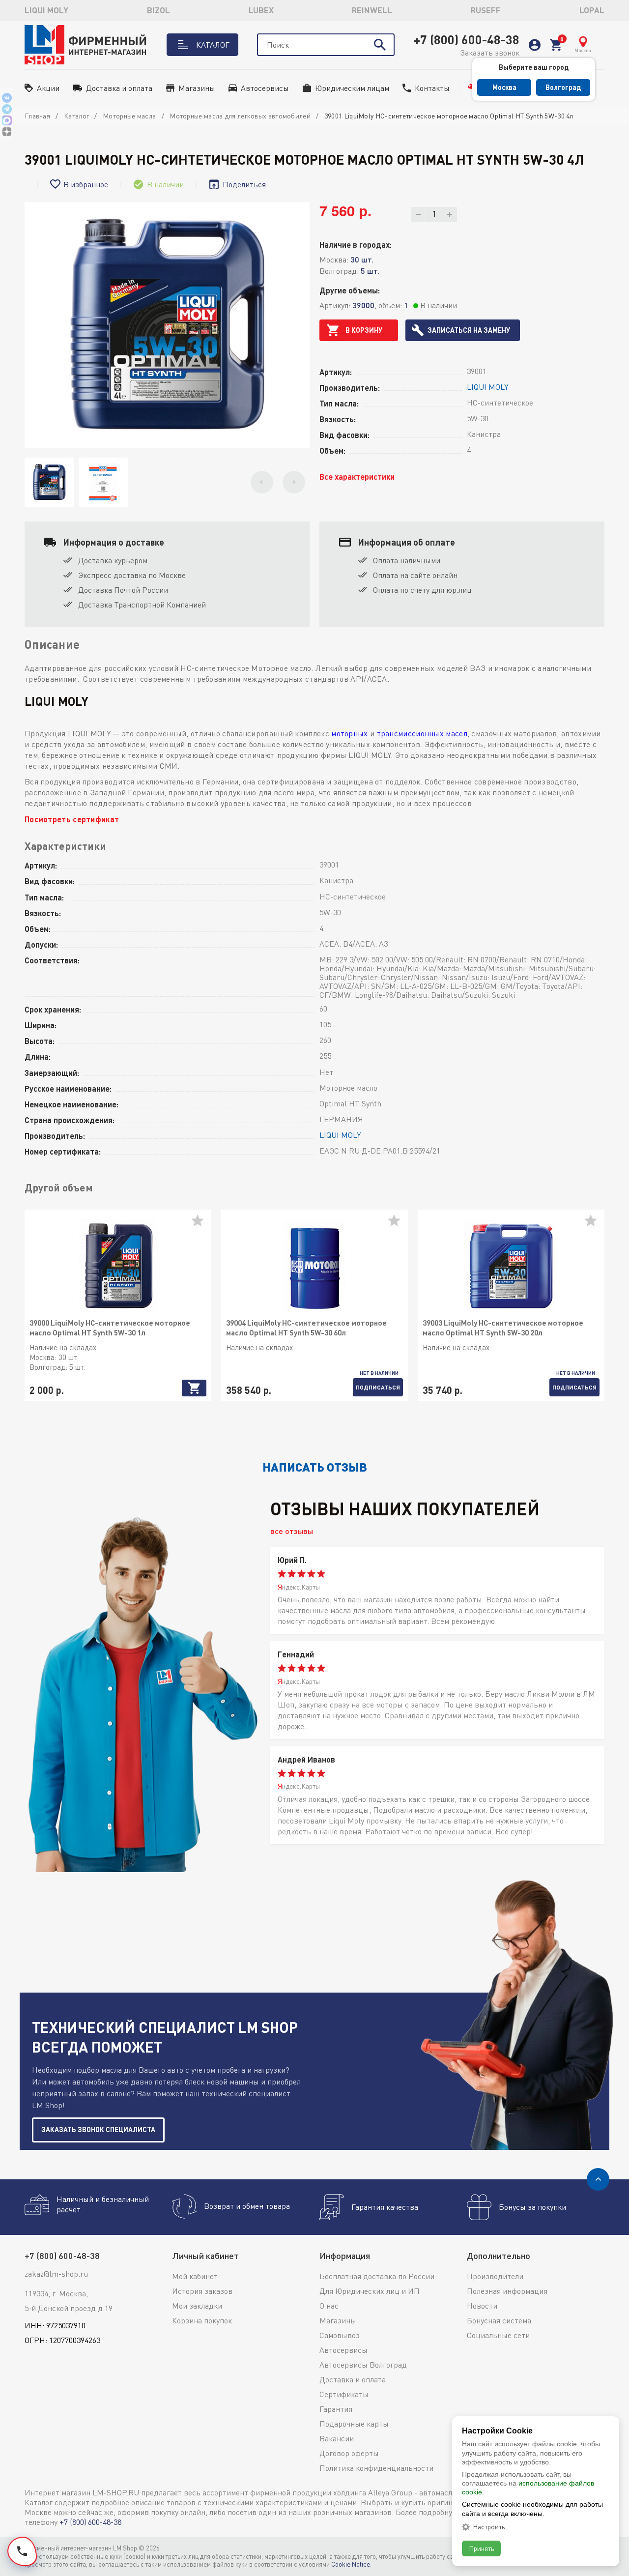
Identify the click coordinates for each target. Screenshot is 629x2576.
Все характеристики (357, 477)
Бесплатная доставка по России (377, 2276)
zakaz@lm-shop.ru (56, 2274)
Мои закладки (197, 2306)
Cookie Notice (351, 2564)
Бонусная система (499, 2320)
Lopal (592, 10)
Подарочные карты (354, 2424)
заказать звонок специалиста (98, 2129)
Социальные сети (498, 2335)
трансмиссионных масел (422, 733)
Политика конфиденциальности (376, 2468)
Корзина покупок (202, 2320)
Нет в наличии (379, 1373)
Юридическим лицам (352, 88)
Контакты (432, 88)
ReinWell (372, 10)
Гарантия (336, 2409)
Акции (48, 88)
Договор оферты (349, 2453)
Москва (504, 87)
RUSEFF (486, 10)
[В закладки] (201, 1224)
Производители (495, 2276)
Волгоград (563, 87)
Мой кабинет (195, 2276)
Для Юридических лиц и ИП (370, 2291)
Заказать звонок (490, 53)
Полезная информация (507, 2291)
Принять (481, 2548)
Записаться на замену (469, 330)
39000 (363, 305)
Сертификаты (344, 2394)
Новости (482, 2306)
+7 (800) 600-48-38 (467, 39)
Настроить (489, 2527)
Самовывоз (340, 2335)
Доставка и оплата (119, 88)
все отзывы (292, 1531)
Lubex (261, 10)
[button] (262, 482)
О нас (329, 2306)
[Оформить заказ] (556, 45)
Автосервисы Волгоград (363, 2365)
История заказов (202, 2291)
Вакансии (337, 2438)
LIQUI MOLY (46, 10)
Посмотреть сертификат (72, 819)
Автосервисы (265, 88)
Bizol (158, 10)
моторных (349, 733)
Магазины (197, 88)
